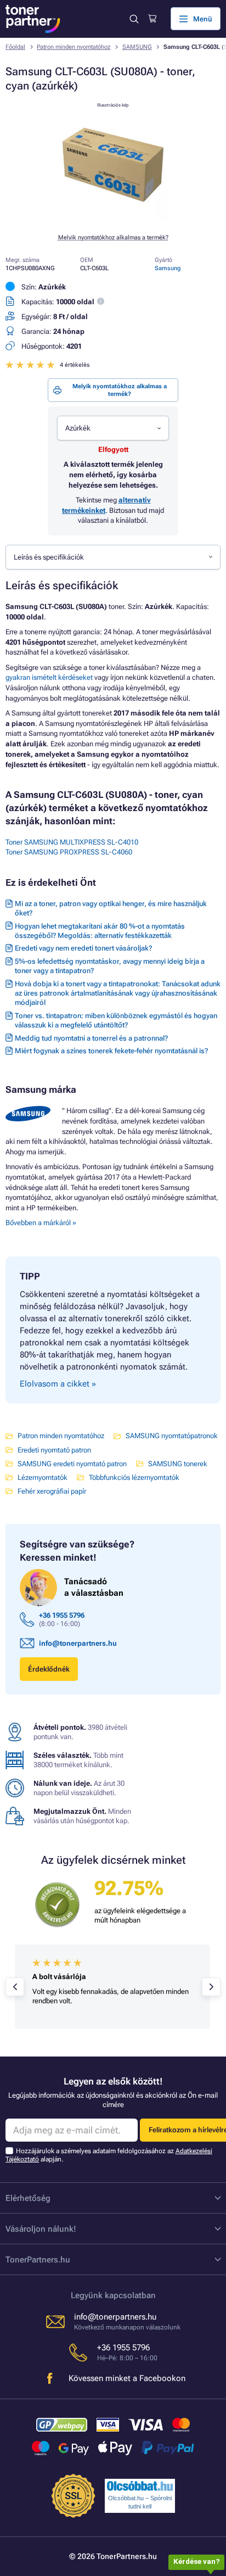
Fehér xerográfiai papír (52, 1491)
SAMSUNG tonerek (178, 1464)
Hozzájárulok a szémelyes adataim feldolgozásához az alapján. (109, 2155)
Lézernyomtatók (43, 1477)
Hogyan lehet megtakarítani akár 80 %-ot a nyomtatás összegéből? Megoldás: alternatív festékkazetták (100, 931)
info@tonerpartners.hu (78, 1643)
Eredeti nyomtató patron (54, 1450)
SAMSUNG (137, 47)
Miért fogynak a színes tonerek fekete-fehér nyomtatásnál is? (111, 1051)
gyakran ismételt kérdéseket (49, 677)
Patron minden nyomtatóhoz (74, 47)
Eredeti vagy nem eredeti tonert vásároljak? (83, 948)
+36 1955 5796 (62, 1615)
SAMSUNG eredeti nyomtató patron (72, 1464)
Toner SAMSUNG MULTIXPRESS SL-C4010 (72, 842)
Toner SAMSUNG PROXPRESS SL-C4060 (69, 852)
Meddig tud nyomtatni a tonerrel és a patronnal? (91, 1038)
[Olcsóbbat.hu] (140, 2486)
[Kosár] (152, 19)
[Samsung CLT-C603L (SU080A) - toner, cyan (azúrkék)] (113, 219)
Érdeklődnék (49, 1669)
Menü (203, 19)
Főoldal (15, 47)
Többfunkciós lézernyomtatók (134, 1477)
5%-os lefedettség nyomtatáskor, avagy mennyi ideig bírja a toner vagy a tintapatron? (110, 966)
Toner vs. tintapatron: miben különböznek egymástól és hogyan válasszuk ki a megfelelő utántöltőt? (116, 1020)
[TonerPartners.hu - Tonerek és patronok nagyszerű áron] (33, 19)
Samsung (168, 268)
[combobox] (113, 428)
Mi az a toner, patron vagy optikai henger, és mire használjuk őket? (111, 908)
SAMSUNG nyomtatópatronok (172, 1436)
